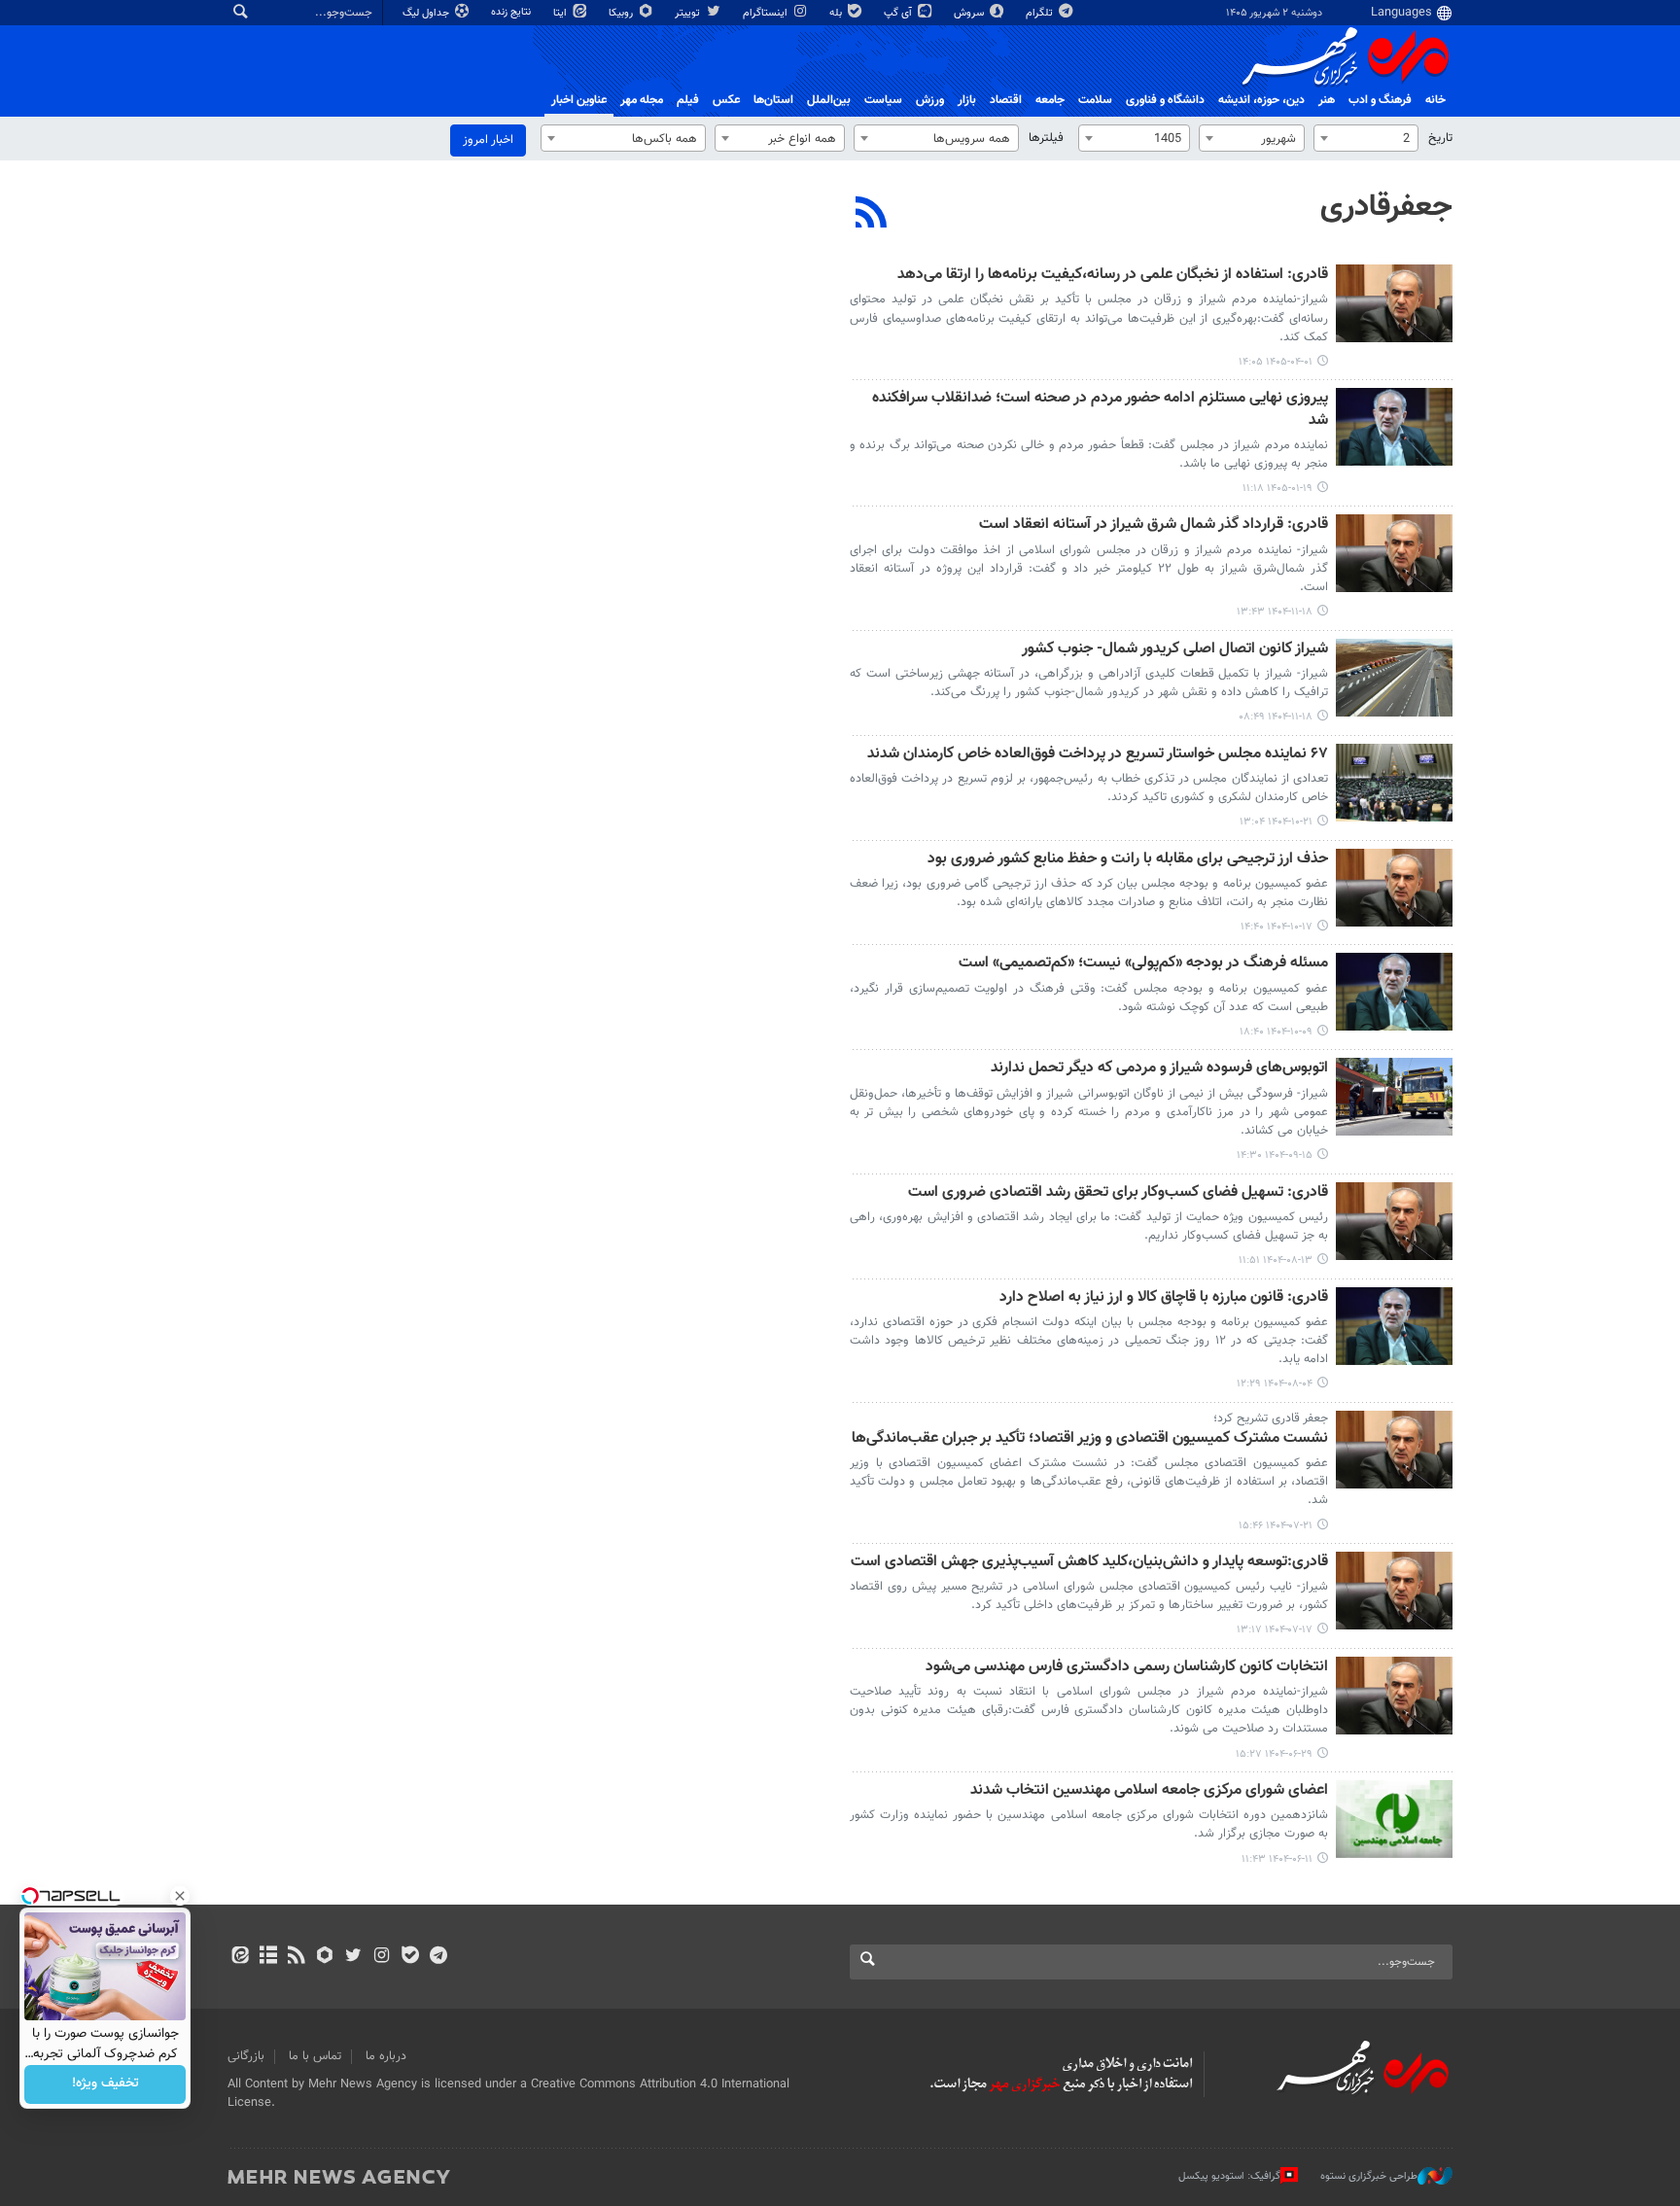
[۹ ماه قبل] (1394, 1221)
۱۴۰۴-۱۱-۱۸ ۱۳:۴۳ (1275, 612)
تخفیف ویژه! (105, 2084)
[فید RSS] (296, 1957)
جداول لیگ (427, 13)
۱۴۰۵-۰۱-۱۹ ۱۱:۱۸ (1277, 489)
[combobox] (1366, 138)
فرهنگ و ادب (1380, 100)
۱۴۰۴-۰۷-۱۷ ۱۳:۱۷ (1275, 1630)
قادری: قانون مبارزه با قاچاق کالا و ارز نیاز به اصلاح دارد (1164, 1298)
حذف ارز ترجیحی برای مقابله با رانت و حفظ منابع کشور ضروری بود (1128, 860)
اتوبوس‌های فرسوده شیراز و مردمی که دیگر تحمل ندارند (1159, 1069)
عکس (726, 100)
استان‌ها (773, 100)
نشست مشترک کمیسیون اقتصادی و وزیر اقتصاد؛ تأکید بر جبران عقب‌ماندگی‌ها (1090, 1439)
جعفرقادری (1386, 207)
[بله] (410, 1957)
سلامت (1095, 100)
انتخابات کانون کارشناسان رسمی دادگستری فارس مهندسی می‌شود (1127, 1668)
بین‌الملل (829, 100)
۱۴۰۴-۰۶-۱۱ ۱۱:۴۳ (1277, 1859)
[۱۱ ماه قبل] (1394, 1696)
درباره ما (386, 2056)
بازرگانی (246, 2056)
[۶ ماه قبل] (1394, 553)
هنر (1327, 100)
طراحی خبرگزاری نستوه (1369, 2176)
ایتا (561, 13)
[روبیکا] (325, 1957)
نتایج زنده (512, 12)
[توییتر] (353, 1957)
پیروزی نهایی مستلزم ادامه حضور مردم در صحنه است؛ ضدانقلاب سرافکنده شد (1100, 410)
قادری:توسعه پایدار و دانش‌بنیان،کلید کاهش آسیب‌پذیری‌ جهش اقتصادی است (1089, 1563)
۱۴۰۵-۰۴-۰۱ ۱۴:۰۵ (1276, 362)
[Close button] (180, 1896)
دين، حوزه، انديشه (1261, 100)
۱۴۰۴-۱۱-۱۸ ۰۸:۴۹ (1276, 717)
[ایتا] (240, 1957)
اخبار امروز (488, 140)
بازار (967, 100)
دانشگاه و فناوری (1165, 100)
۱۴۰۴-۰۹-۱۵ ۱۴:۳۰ (1275, 1156)
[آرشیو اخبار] (268, 1957)
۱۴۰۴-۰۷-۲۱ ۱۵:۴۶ (1276, 1526)
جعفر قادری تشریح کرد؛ (1271, 1418)
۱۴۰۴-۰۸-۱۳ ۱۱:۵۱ (1276, 1261)
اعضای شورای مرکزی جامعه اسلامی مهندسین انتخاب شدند (1149, 1791)
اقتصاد (1006, 100)
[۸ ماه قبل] (1394, 1097)
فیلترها (1046, 138)
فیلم (688, 100)
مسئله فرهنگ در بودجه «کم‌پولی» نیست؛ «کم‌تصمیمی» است (1143, 964)
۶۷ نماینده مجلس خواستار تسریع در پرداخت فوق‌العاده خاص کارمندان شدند (1098, 755)
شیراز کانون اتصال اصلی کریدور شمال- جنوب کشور (1175, 650)
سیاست (883, 100)
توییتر (689, 13)
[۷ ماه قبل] (1394, 783)
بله (837, 13)
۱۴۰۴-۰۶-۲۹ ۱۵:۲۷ (1274, 1754)
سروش (970, 13)
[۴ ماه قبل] (1394, 427)
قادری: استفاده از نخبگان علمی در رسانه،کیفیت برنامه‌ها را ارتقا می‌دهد (1113, 276)
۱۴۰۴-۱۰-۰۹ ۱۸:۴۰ (1276, 1032)
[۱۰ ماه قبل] (1394, 1450)
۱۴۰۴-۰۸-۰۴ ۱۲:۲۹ (1275, 1384)
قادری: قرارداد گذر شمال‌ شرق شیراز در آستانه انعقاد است (1154, 525)
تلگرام (1041, 13)
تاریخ (1440, 138)
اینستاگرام (767, 13)
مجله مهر (642, 100)
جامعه (1050, 100)
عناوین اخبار (579, 100)
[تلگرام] (438, 1957)
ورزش (930, 100)
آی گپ (899, 13)
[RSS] (872, 215)
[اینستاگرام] (382, 1957)
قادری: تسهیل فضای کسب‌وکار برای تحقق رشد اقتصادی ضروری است (1118, 1193)
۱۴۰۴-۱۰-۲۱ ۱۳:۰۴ (1276, 822)
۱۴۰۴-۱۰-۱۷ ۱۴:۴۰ (1277, 927)
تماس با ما (315, 2056)
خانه (1435, 100)
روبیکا (622, 13)
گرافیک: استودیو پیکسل (1229, 2176)
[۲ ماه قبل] (1394, 303)
